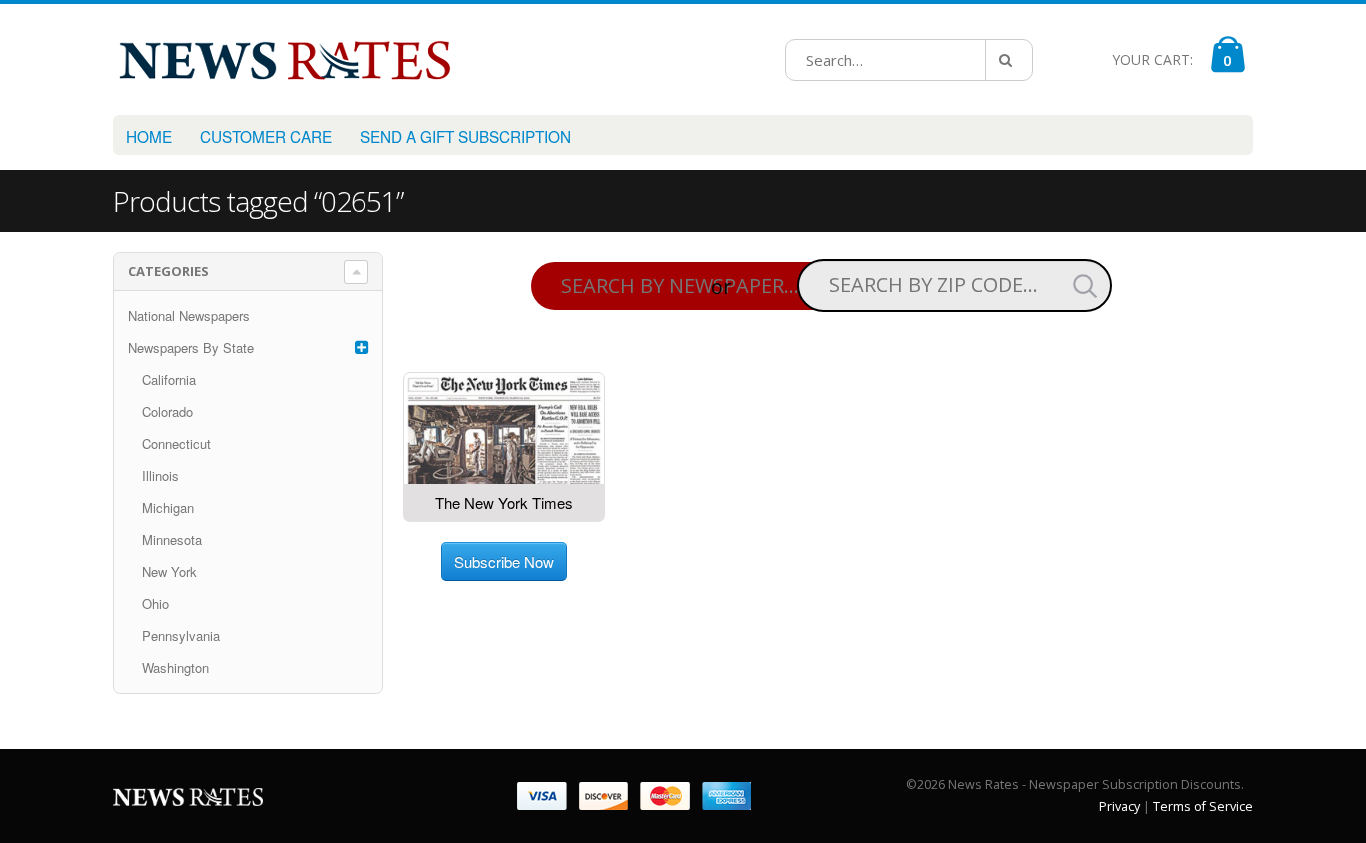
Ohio (155, 603)
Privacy (1119, 806)
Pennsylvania (181, 635)
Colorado (167, 411)
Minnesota (172, 539)
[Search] (1009, 60)
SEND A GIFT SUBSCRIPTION (465, 136)
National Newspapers (189, 315)
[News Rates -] (284, 59)
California (169, 379)
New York (169, 571)
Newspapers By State (191, 347)
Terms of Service (1203, 806)
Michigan (168, 507)
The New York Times (504, 502)
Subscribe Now (504, 561)
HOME (149, 136)
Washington (175, 667)
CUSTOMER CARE (266, 136)
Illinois (160, 475)
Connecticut (176, 443)
